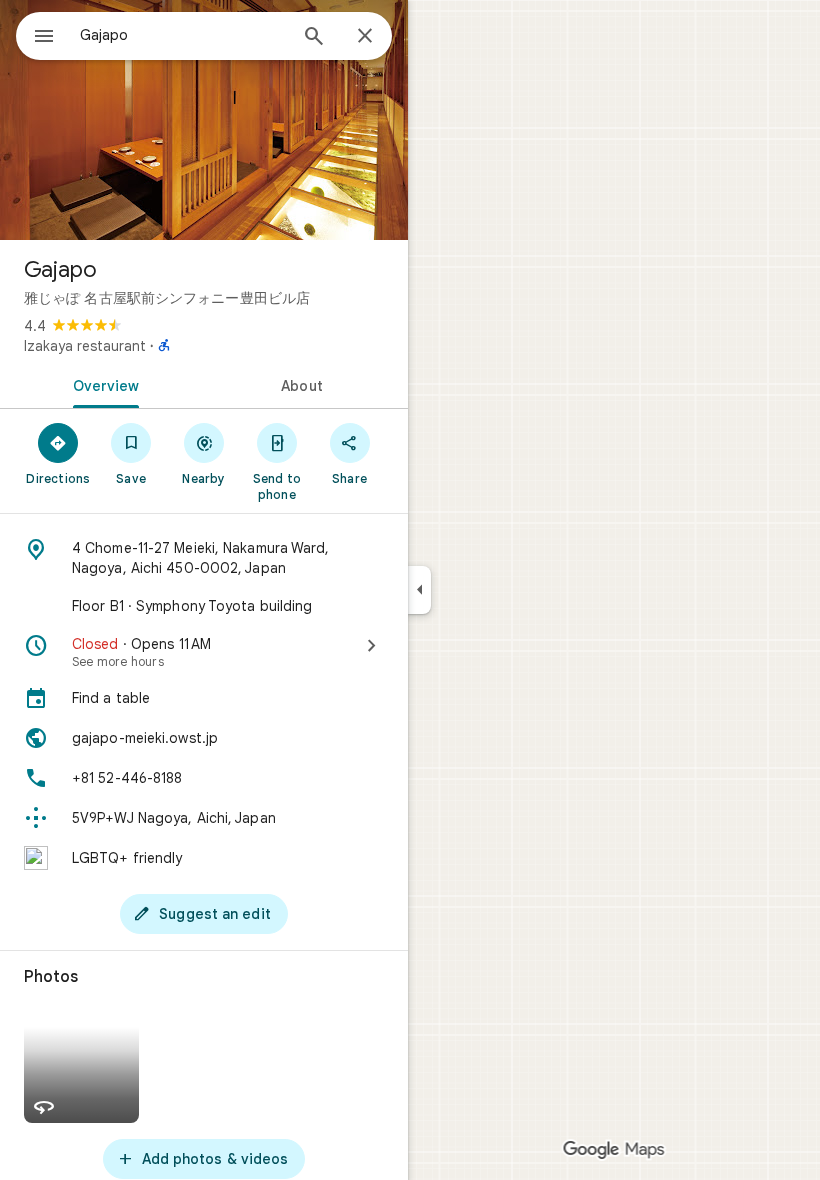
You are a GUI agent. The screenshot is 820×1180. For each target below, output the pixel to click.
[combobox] (183, 35)
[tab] (102, 384)
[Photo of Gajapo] (204, 120)
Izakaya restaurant (85, 346)
